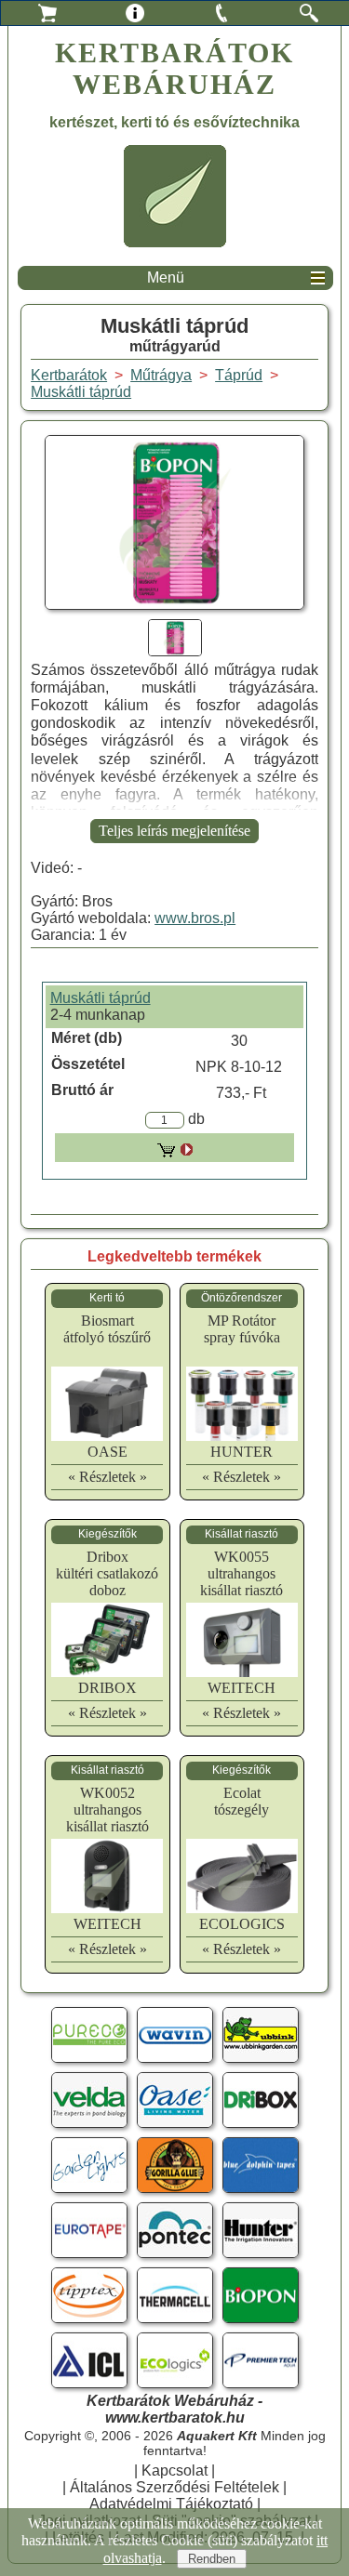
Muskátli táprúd (81, 392)
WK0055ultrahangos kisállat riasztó (242, 1573)
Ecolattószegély (242, 1801)
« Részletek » (107, 1477)
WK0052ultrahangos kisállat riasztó (107, 1810)
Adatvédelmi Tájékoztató (171, 2504)
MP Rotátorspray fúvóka (242, 1329)
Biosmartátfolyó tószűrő (107, 1329)
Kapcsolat (174, 2470)
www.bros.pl (195, 918)
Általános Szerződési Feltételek (174, 2487)
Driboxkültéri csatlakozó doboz (107, 1573)
